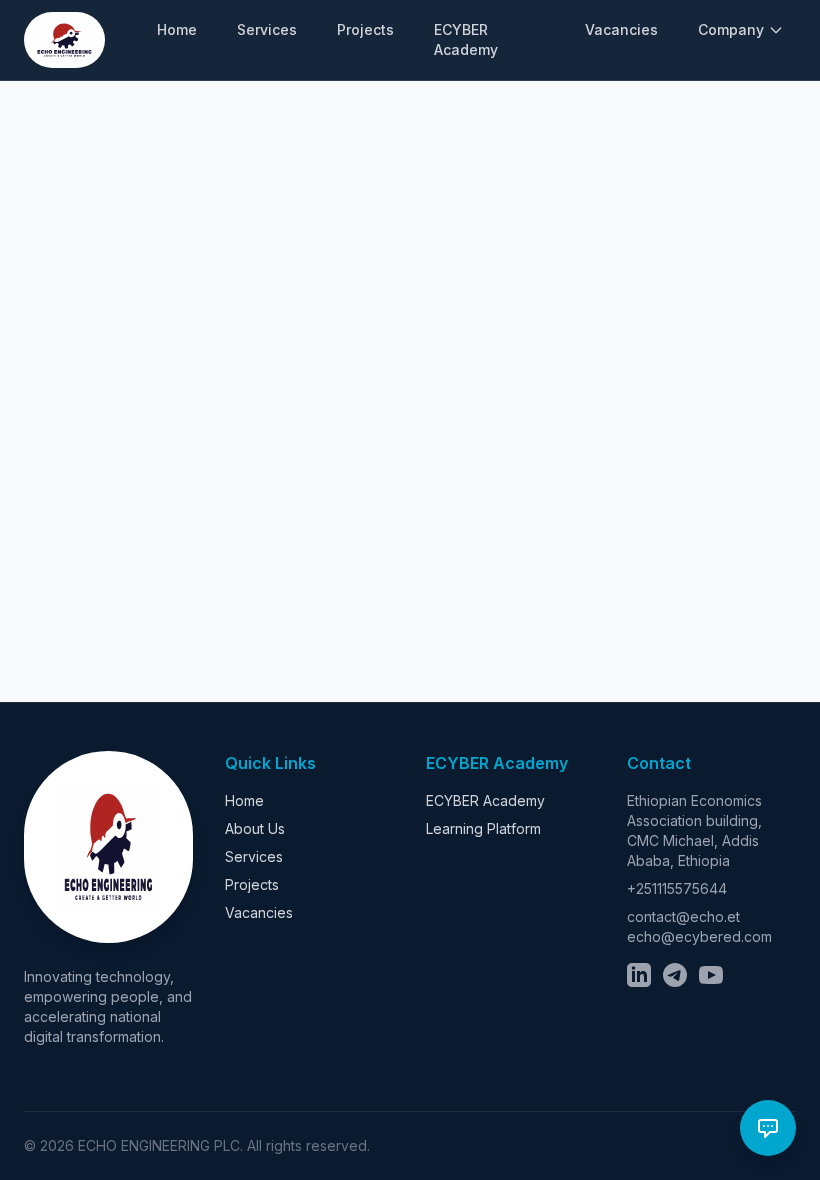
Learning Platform (483, 828)
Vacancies (621, 29)
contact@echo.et (683, 916)
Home (177, 29)
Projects (365, 29)
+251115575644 (677, 888)
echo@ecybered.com (699, 936)
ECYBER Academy (466, 39)
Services (267, 29)
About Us (255, 828)
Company (731, 29)
